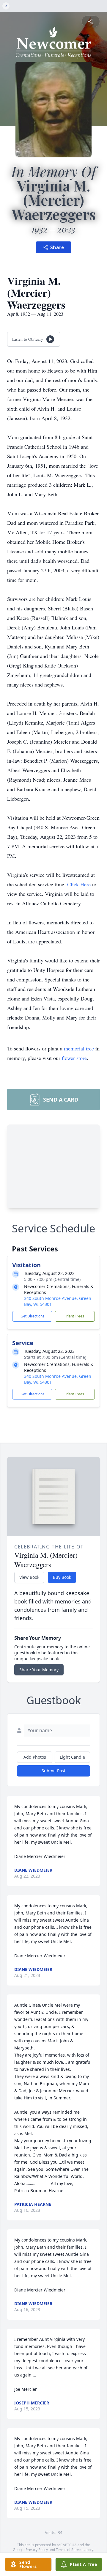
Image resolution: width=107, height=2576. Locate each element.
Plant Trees (75, 1316)
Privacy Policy (37, 2550)
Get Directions (32, 1316)
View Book (29, 1577)
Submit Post (53, 1771)
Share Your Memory (39, 1670)
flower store (74, 1058)
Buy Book (62, 1577)
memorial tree (79, 1048)
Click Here (79, 884)
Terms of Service (70, 2550)
